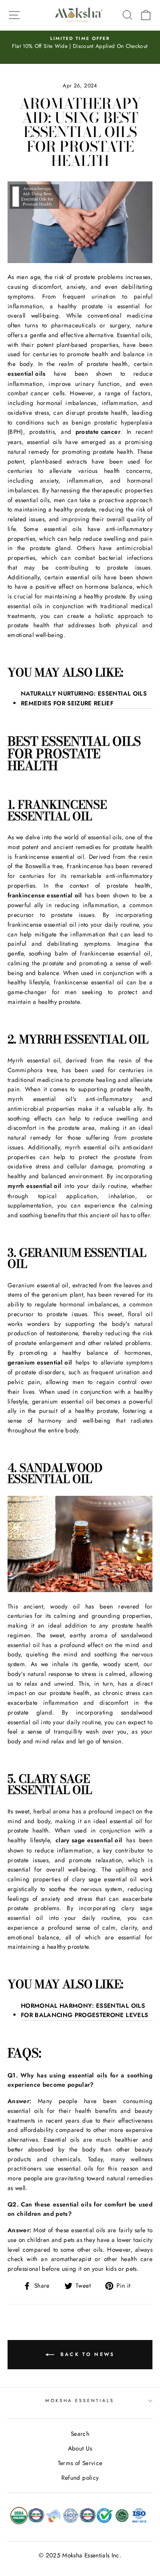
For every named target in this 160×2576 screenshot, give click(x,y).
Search (80, 2434)
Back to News (86, 2354)
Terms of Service (80, 2463)
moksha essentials (80, 2401)
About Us (80, 2448)
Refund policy (80, 2478)
